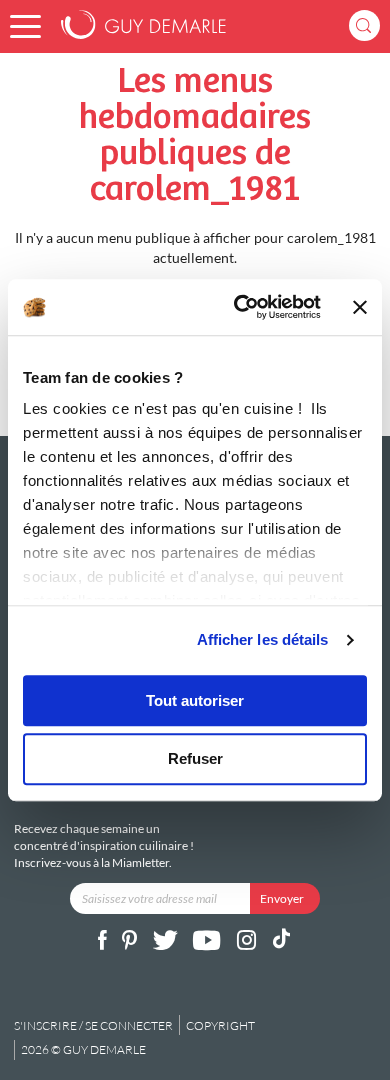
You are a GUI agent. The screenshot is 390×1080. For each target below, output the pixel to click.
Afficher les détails (263, 639)
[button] (25, 26)
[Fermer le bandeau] (360, 307)
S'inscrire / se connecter (93, 1025)
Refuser (195, 759)
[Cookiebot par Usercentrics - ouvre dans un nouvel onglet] (240, 307)
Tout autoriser (195, 700)
